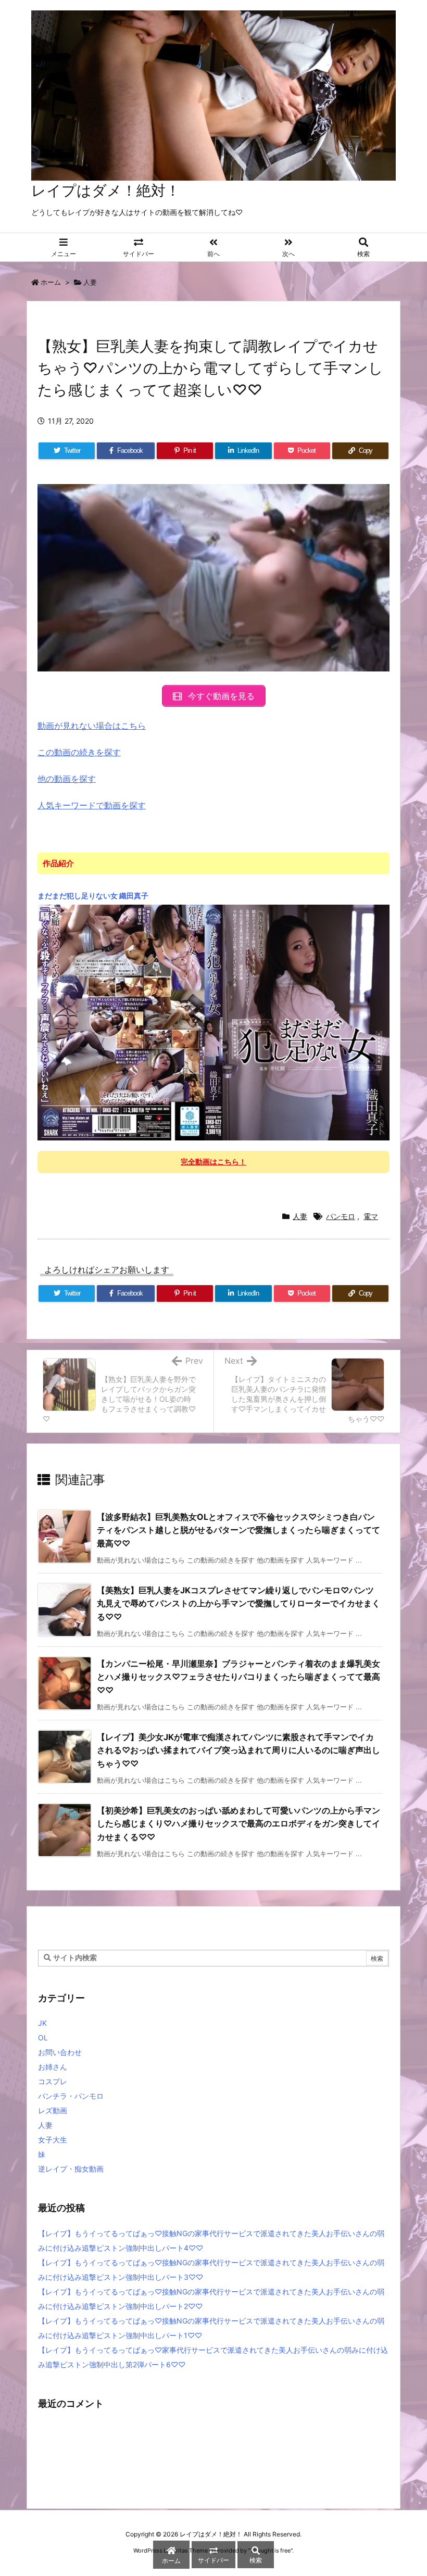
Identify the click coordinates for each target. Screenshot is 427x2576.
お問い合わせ (60, 2052)
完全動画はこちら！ (213, 1162)
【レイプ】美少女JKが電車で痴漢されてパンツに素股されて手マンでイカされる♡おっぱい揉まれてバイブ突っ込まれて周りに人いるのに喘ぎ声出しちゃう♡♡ (238, 1750)
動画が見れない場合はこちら (92, 726)
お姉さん (53, 2067)
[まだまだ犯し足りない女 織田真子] (213, 1022)
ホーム (51, 282)
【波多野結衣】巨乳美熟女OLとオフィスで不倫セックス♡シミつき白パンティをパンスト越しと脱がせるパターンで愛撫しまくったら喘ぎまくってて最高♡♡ (238, 1530)
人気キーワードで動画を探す (92, 805)
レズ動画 (53, 2110)
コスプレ (53, 2081)
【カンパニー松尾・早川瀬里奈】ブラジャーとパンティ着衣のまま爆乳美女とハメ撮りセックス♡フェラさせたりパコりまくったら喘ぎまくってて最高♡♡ (238, 1677)
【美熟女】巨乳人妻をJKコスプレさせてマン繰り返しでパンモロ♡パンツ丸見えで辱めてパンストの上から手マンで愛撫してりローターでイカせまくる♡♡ (238, 1603)
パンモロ (341, 1216)
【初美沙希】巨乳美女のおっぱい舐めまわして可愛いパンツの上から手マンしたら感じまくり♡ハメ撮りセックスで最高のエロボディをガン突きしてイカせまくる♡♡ (238, 1824)
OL (43, 2038)
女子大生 (53, 2140)
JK (42, 2023)
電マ (371, 1216)
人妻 (90, 282)
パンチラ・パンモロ (71, 2096)
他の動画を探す (67, 779)
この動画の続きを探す (79, 752)
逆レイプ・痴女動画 (71, 2169)
